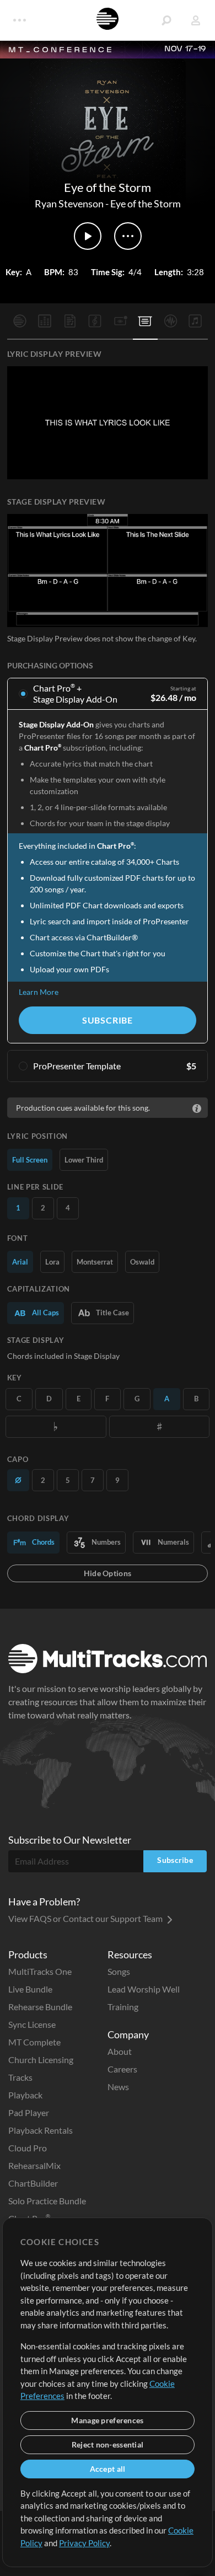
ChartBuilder (33, 2183)
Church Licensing (41, 2060)
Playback (25, 2095)
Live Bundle (30, 1989)
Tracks (20, 2077)
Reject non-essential (108, 2444)
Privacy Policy (84, 2543)
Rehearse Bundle (40, 2007)
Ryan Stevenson (69, 203)
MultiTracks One (40, 1971)
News (118, 2087)
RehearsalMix (34, 2165)
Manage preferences (107, 2420)
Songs (119, 1971)
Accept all (108, 2469)
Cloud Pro (28, 2148)
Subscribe (108, 1020)
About (120, 2051)
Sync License (32, 2024)
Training (123, 2007)
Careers (122, 2069)
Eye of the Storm (146, 203)
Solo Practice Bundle (47, 2201)
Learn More (39, 992)
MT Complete (34, 2042)
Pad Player (29, 2112)
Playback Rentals (41, 2130)
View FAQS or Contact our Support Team (86, 1918)
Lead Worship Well (144, 1989)
